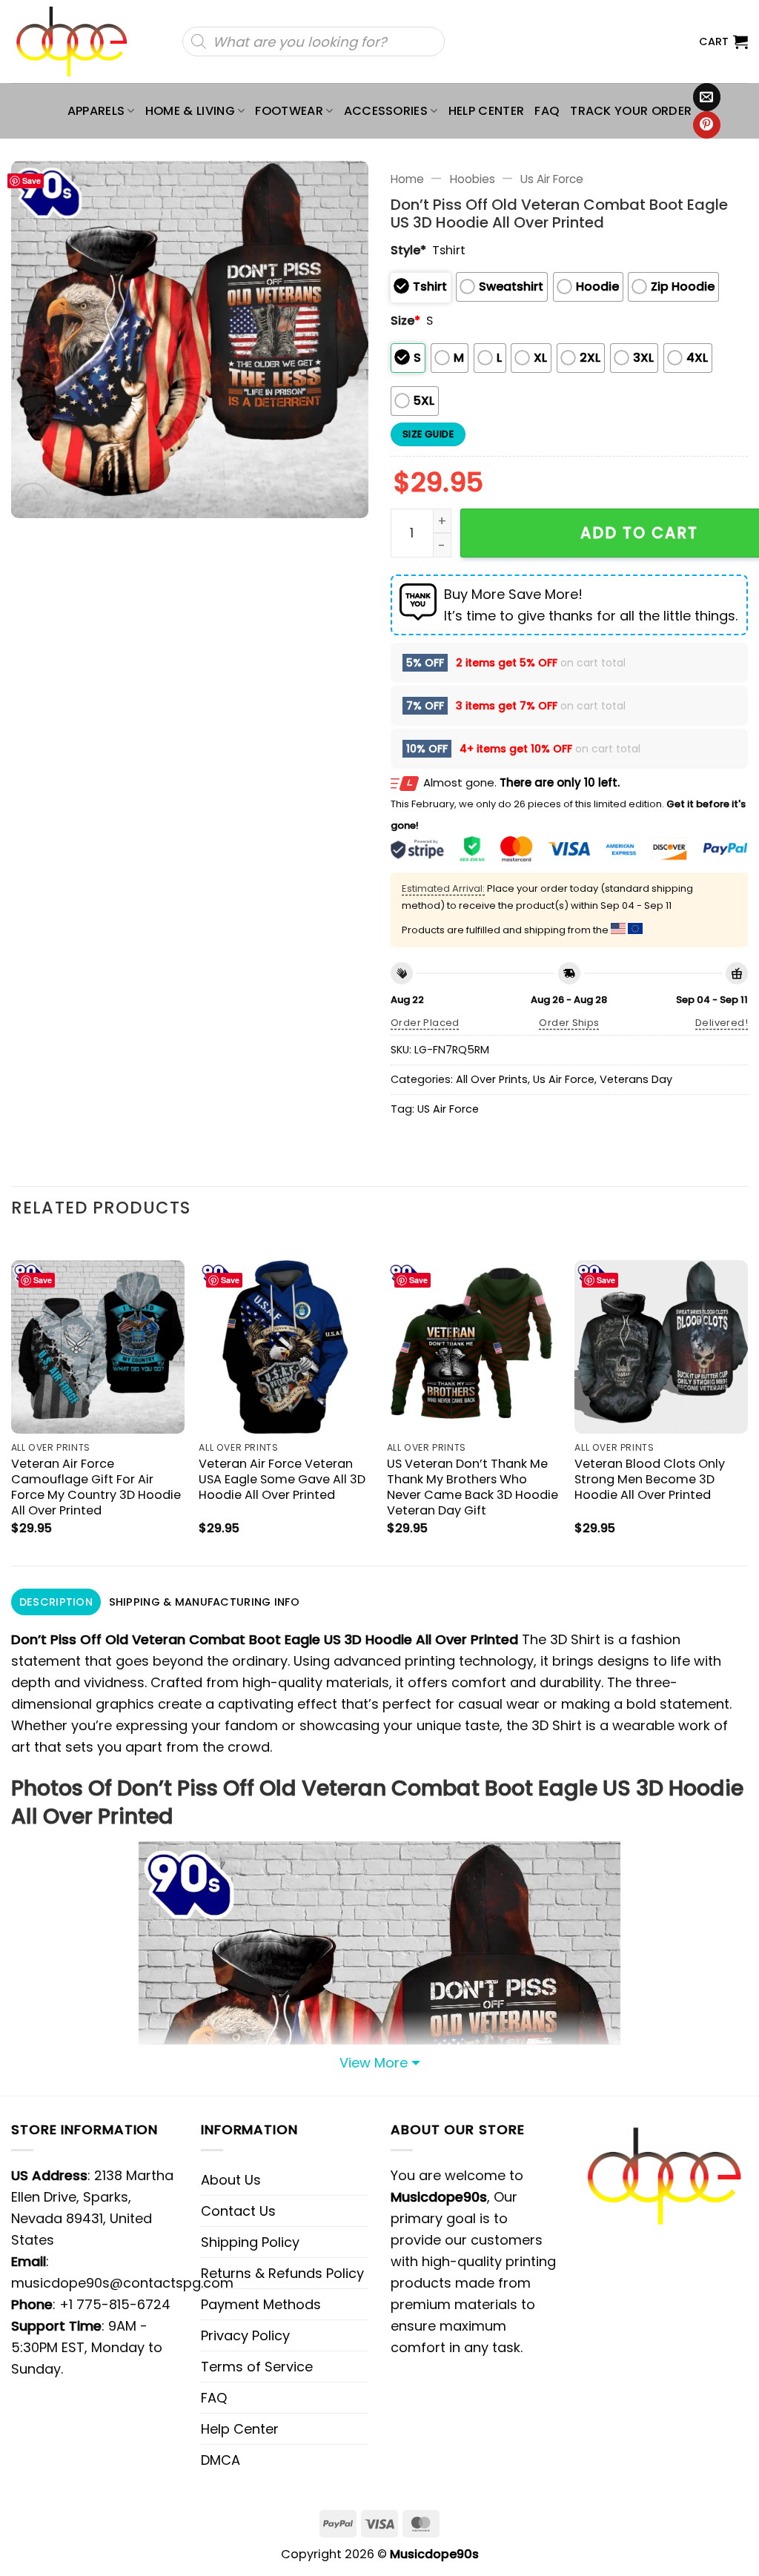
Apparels (96, 111)
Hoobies (473, 179)
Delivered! (722, 1023)
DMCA (221, 2460)
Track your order (631, 111)
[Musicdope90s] (78, 42)
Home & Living (190, 111)
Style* (408, 250)
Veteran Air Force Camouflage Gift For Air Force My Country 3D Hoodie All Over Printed (96, 1487)
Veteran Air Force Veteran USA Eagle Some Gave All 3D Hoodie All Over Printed (282, 1479)
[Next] (747, 1400)
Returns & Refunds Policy (282, 2273)
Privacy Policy (245, 2335)
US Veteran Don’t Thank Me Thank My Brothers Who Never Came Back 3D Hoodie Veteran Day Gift (473, 1487)
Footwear (289, 111)
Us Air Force (552, 179)
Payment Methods (261, 2304)
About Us (231, 2180)
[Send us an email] (707, 97)
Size (405, 321)
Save (32, 181)
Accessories (386, 111)
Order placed (425, 1023)
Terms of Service (257, 2367)
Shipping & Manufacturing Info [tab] (204, 1602)
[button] (723, 42)
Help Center (487, 111)
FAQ (547, 111)
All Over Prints (492, 1079)
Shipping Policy (250, 2242)
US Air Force (448, 1109)
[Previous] (12, 1400)
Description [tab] (56, 1602)
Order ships (569, 1023)
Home (407, 179)
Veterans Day (636, 1079)
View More (374, 2063)
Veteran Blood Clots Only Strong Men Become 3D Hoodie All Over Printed (650, 1479)
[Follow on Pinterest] (707, 125)
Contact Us (238, 2211)
